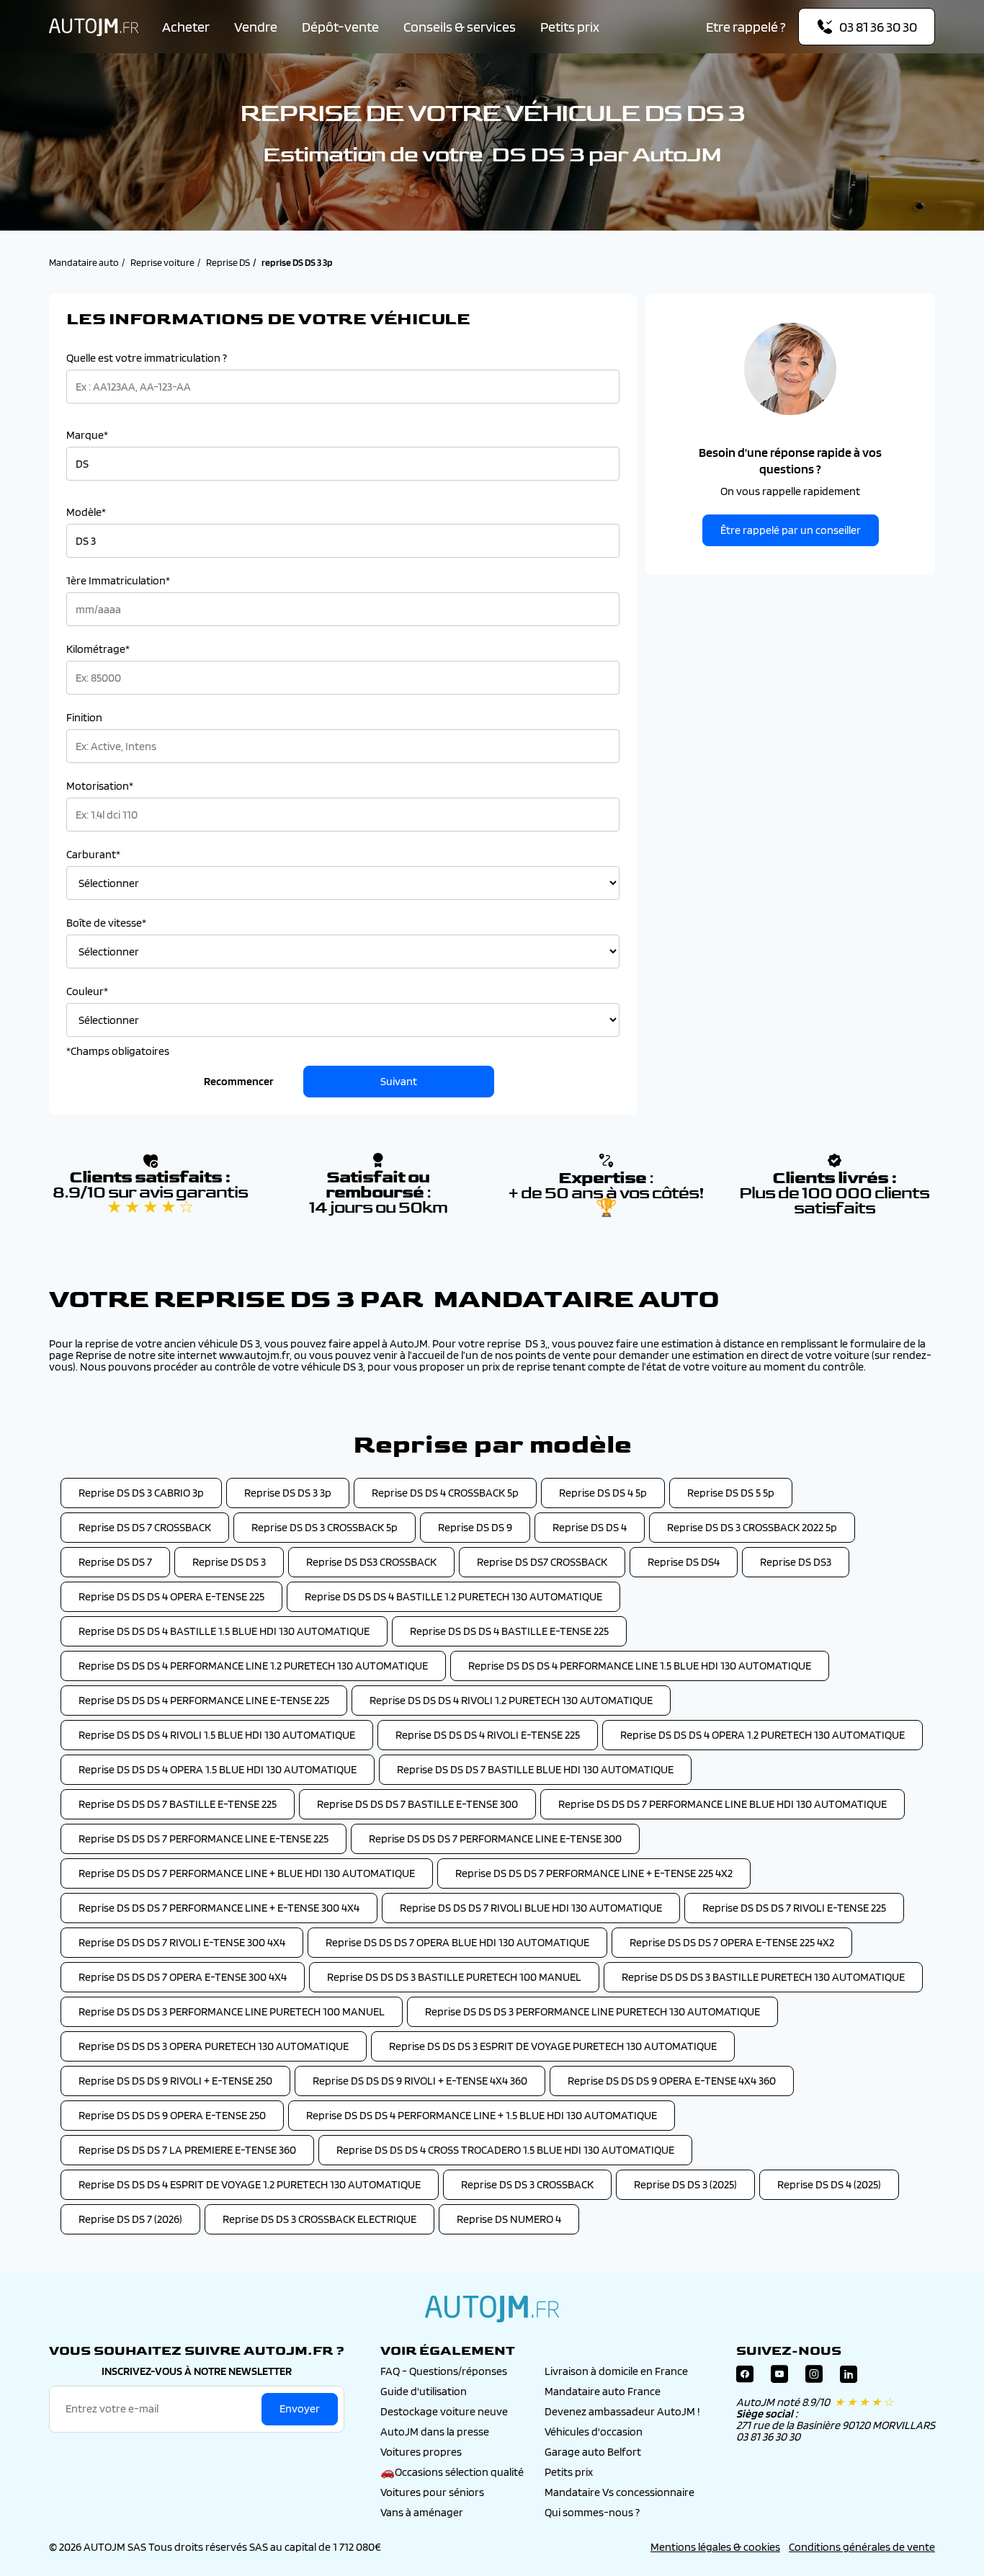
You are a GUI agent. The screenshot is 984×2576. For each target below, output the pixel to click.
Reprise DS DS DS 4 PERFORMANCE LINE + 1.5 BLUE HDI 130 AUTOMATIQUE (482, 2115)
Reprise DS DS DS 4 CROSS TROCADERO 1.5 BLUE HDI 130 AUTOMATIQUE (505, 2150)
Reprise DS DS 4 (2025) (829, 2184)
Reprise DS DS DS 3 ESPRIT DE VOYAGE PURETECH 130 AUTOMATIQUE (553, 2046)
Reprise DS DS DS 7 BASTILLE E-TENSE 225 (178, 1804)
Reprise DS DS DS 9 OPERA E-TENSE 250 (172, 2115)
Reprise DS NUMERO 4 (509, 2219)
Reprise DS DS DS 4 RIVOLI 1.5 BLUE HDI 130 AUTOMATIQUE (217, 1735)
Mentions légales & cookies (715, 2547)
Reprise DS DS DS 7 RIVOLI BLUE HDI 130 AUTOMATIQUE (531, 1908)
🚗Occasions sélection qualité (452, 2472)
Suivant (399, 1081)
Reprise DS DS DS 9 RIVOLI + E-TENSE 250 (175, 2081)
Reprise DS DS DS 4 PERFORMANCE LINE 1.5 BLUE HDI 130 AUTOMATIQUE (640, 1666)
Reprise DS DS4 (684, 1562)
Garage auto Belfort (593, 2452)
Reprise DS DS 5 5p (731, 1493)
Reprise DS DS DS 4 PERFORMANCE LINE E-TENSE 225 (204, 1700)
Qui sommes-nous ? (592, 2512)
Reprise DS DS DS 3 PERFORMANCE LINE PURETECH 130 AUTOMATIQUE (592, 2011)
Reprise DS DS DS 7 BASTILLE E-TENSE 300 (417, 1804)
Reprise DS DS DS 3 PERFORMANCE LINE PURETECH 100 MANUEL (232, 2011)
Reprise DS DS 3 (229, 1562)
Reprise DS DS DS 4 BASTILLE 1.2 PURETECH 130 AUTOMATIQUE (453, 1596)
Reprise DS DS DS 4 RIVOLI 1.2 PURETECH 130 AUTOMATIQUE (511, 1700)
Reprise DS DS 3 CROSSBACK (527, 2184)
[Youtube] (779, 2377)
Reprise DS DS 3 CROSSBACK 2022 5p (752, 1527)
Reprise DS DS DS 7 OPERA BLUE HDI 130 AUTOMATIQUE (457, 1942)
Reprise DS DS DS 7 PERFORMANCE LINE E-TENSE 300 (495, 1839)
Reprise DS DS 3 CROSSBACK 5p (325, 1527)
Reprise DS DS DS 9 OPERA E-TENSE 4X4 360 (672, 2081)
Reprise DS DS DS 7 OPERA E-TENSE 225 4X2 (732, 1942)
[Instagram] (814, 2377)
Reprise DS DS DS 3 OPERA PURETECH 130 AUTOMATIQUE (214, 2046)
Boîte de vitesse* (106, 923)
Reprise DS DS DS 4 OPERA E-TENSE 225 (171, 1596)
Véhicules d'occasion (594, 2432)
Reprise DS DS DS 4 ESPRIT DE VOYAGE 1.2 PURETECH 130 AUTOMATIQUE (250, 2184)
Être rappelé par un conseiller (791, 530)
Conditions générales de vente (862, 2547)
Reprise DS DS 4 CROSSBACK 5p (445, 1493)
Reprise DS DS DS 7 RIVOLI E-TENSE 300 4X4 (182, 1942)
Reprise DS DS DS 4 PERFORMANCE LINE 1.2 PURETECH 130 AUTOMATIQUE (253, 1666)
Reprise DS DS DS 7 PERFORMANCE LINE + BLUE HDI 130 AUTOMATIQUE (247, 1873)
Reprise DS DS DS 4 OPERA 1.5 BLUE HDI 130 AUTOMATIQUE (218, 1769)
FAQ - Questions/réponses (444, 2371)
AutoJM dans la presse (435, 2432)
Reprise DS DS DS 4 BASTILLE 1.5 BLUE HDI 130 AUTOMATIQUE (224, 1631)
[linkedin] (849, 2377)
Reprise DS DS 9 (475, 1527)
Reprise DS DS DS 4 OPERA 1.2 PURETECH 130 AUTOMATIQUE (762, 1735)
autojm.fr (492, 2309)
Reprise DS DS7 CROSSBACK (542, 1562)
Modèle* (86, 512)
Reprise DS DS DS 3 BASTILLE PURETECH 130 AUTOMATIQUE (763, 1977)
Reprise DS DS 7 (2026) (130, 2219)
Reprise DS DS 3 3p (288, 1493)
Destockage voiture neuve (444, 2411)
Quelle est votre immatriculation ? (147, 358)
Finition (84, 718)
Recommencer (239, 1081)
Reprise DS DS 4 (590, 1527)
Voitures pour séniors (432, 2492)
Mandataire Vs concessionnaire (620, 2492)
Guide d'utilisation (424, 2391)
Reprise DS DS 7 (115, 1562)
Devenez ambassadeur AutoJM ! (622, 2411)
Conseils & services (460, 27)
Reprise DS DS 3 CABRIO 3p (141, 1493)
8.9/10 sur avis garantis (150, 1200)
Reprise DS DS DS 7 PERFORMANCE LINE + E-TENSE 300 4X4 (219, 1908)
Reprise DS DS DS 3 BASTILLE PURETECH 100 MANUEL (454, 1977)
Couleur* (87, 991)
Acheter (186, 27)
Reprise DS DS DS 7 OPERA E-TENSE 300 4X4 (183, 1977)
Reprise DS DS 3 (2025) (685, 2184)
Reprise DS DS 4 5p (603, 1493)
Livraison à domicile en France (616, 2371)
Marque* (87, 435)
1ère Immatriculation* (118, 581)
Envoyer (300, 2408)
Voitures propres (421, 2452)
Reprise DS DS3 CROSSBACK (371, 1562)
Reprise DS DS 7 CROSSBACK (145, 1527)
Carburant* (93, 855)
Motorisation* (100, 786)
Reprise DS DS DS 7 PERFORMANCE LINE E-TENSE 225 (203, 1839)
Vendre (256, 27)
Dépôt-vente (340, 27)
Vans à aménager (422, 2512)
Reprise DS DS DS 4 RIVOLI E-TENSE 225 (488, 1735)
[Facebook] (745, 2377)
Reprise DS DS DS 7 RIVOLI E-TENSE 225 (794, 1908)
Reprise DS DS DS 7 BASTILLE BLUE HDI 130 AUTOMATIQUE (535, 1769)
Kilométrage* (98, 649)
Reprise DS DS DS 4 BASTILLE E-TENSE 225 (509, 1631)
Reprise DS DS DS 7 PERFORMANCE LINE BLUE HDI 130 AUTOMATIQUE (723, 1804)
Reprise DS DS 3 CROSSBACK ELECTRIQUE (319, 2219)
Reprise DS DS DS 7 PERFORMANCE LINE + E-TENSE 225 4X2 (594, 1873)
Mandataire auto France (603, 2391)
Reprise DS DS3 (796, 1562)
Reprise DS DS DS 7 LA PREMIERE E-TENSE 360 (187, 2150)
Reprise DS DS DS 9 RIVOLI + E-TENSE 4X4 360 (420, 2081)
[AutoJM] (94, 27)
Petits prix (570, 27)
